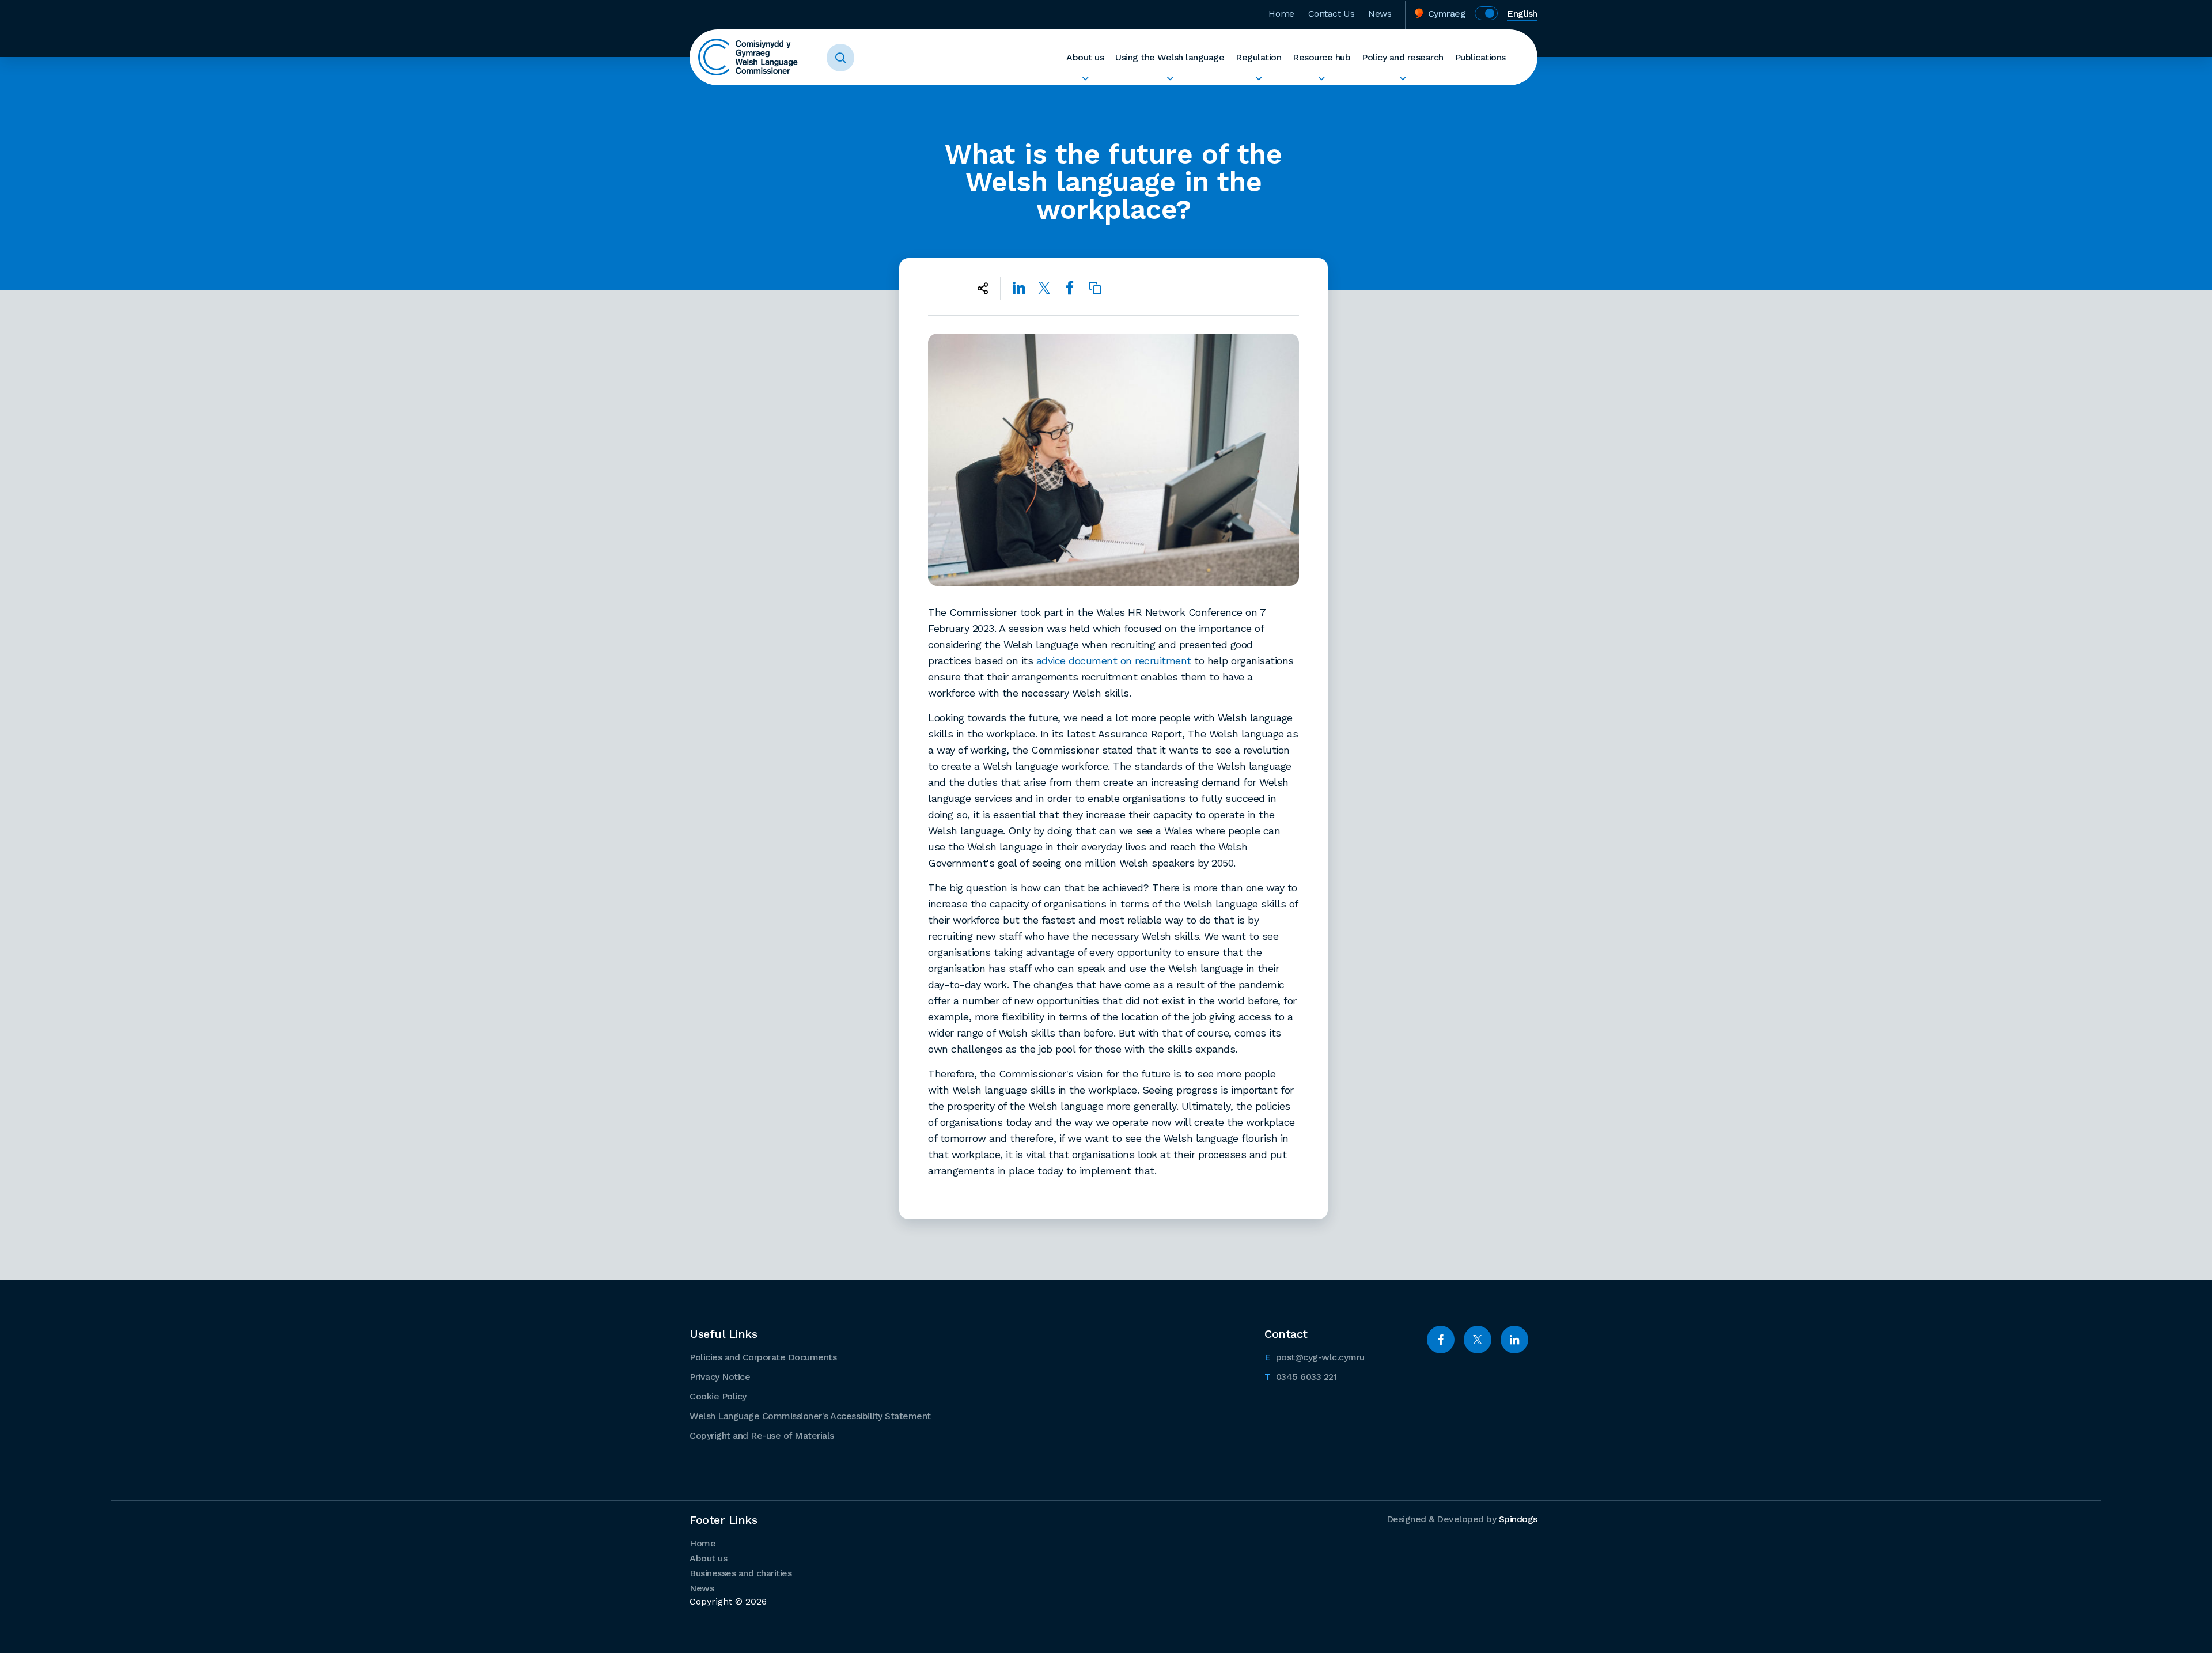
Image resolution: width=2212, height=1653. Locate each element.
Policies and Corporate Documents (763, 1357)
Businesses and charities (741, 1573)
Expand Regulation (1258, 78)
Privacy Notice (720, 1377)
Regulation (1258, 57)
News (1380, 14)
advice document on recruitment (1114, 661)
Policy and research (1403, 57)
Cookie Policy (718, 1396)
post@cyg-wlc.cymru (1315, 1357)
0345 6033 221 (1300, 1376)
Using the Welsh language (1170, 57)
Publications (1480, 57)
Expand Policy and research (1403, 78)
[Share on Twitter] (1044, 288)
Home (1281, 14)
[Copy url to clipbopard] (1095, 288)
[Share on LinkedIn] (1019, 288)
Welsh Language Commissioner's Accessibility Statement (810, 1416)
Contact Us (1332, 14)
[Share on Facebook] (1070, 288)
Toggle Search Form (840, 58)
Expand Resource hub (1321, 78)
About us (1085, 57)
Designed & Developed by (1462, 1519)
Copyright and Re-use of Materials (762, 1435)
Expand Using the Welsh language (1170, 78)
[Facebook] (1441, 1340)
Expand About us (1085, 78)
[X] (1478, 1340)
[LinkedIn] (1514, 1340)
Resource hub (1321, 57)
